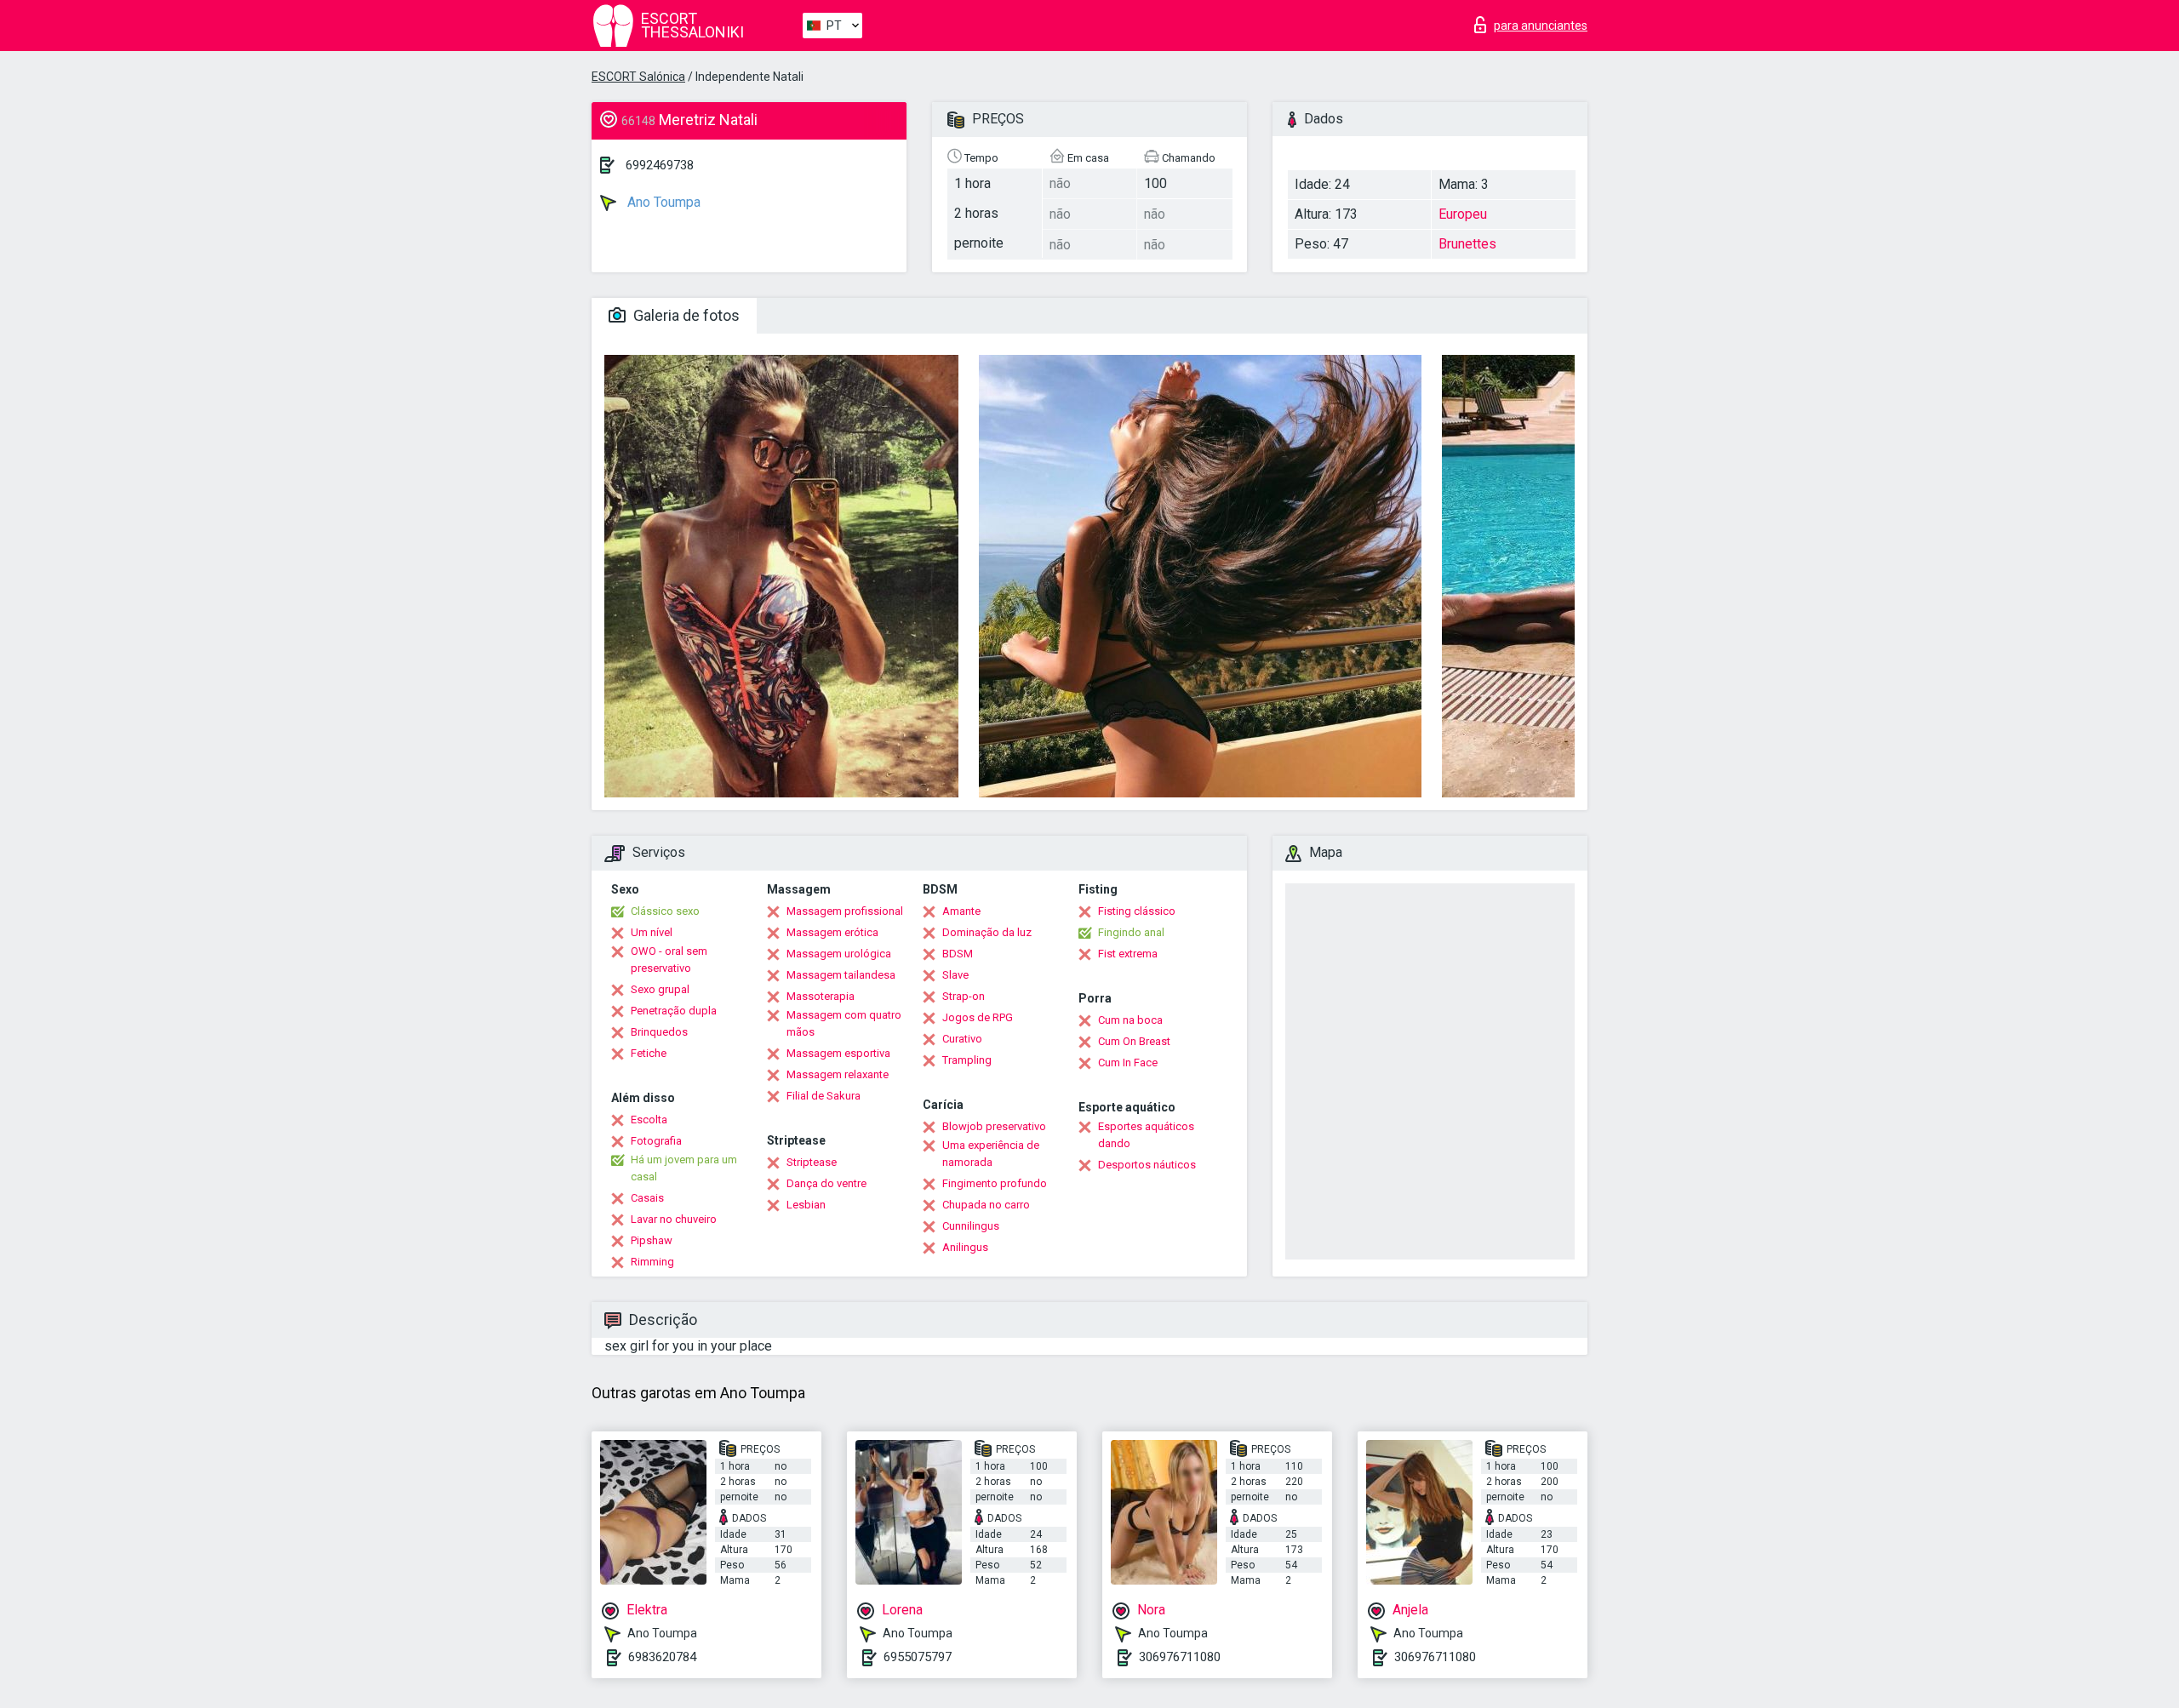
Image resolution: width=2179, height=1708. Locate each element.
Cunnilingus (971, 1226)
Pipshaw (652, 1240)
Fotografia (656, 1141)
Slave (955, 975)
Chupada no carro (986, 1205)
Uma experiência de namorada (991, 1154)
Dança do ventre (826, 1183)
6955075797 (918, 1657)
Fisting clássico (1137, 911)
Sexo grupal (660, 989)
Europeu (1463, 214)
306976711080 (1180, 1657)
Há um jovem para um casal (684, 1168)
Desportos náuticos (1147, 1165)
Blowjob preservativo (994, 1126)
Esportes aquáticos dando (1146, 1135)
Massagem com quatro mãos (844, 1023)
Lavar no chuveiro (674, 1219)
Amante (961, 911)
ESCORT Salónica (638, 77)
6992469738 (660, 165)
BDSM (958, 954)
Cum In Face (1128, 1063)
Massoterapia (821, 996)
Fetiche (649, 1053)
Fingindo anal (1131, 932)
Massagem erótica (832, 932)
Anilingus (965, 1247)
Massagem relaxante (838, 1074)
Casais (647, 1198)
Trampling (967, 1060)
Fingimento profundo (995, 1183)
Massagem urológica (839, 954)
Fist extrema (1128, 954)
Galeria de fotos (685, 315)
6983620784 (662, 1657)
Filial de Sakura (824, 1096)
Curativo (962, 1039)
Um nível (652, 932)
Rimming (652, 1262)
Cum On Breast (1134, 1041)
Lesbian (806, 1205)
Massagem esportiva (838, 1053)
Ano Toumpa (662, 202)
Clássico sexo (665, 911)
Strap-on (964, 996)
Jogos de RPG (978, 1017)
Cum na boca (1130, 1020)
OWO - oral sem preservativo (669, 960)
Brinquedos (659, 1032)
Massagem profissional (845, 911)
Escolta (649, 1120)
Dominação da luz (987, 932)
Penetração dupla (674, 1011)
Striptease (812, 1162)
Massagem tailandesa (841, 975)
